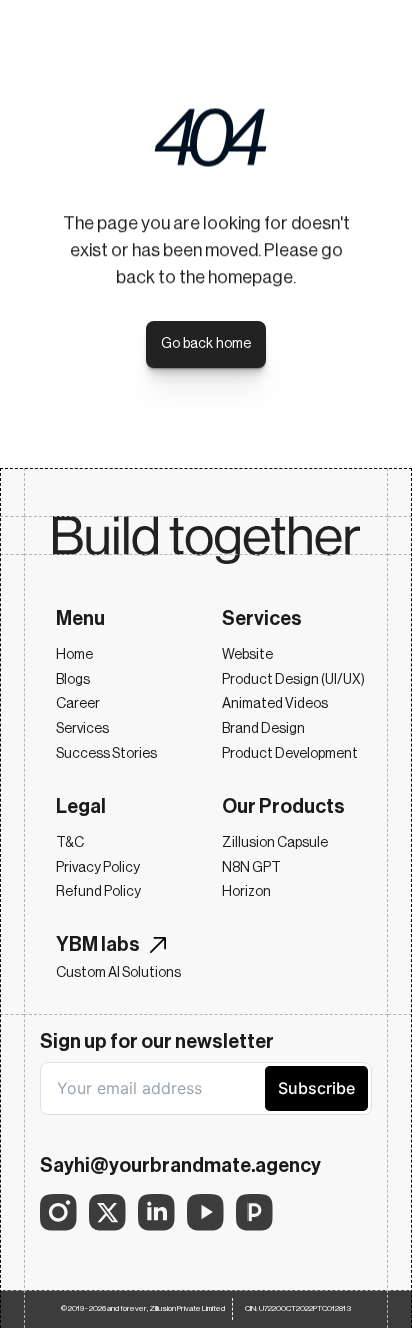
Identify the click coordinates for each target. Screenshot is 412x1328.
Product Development (290, 754)
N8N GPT (251, 868)
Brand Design (263, 729)
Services (82, 729)
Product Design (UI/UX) (293, 680)
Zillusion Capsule (275, 843)
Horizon (246, 892)
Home (74, 655)
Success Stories (106, 754)
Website (247, 655)
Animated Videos (275, 704)
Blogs (73, 680)
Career (78, 704)
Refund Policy (98, 892)
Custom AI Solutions (118, 973)
